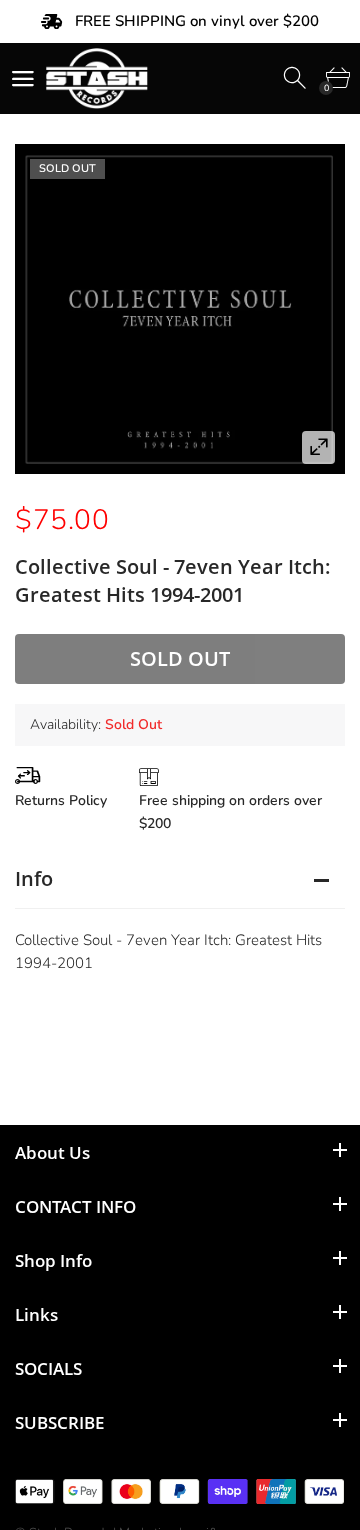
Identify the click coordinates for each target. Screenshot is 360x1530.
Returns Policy (61, 800)
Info (34, 878)
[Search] (296, 78)
